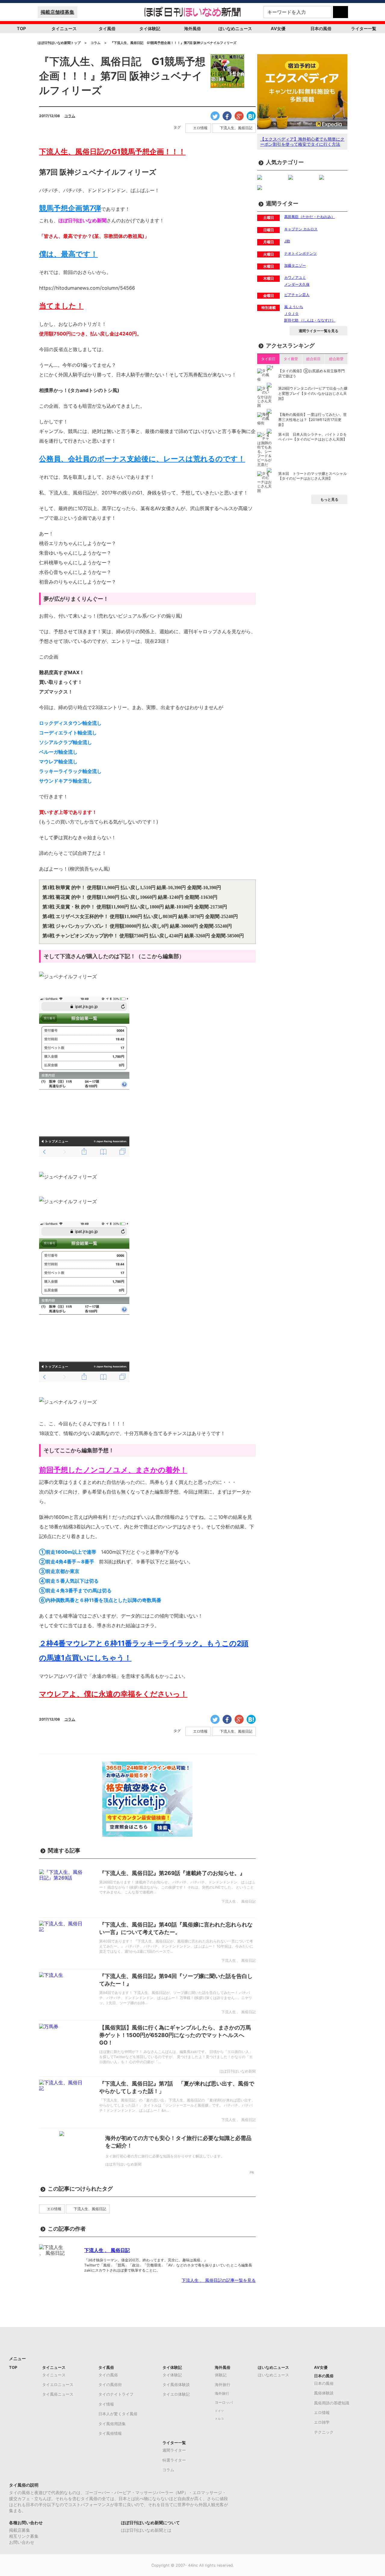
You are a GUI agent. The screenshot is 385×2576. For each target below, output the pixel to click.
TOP (21, 28)
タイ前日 (268, 359)
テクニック (324, 2432)
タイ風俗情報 (110, 2433)
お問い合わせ (22, 2542)
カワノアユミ (295, 277)
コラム (70, 116)
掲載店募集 (20, 2530)
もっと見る (329, 499)
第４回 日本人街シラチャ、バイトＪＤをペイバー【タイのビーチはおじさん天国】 (313, 437)
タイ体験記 (150, 28)
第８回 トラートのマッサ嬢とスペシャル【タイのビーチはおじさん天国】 (313, 476)
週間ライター (174, 2450)
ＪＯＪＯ (291, 314)
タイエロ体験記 (176, 2394)
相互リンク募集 (24, 2536)
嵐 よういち (294, 307)
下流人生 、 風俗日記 (107, 2250)
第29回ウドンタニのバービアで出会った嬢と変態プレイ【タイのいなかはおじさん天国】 (313, 393)
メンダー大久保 (297, 284)
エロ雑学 (322, 2422)
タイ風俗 (107, 28)
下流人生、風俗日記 (236, 128)
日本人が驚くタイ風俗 (118, 2414)
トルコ (219, 2419)
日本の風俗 (321, 28)
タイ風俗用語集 (112, 2424)
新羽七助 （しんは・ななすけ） (310, 320)
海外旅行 (223, 2384)
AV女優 (278, 28)
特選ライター (174, 2460)
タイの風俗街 (110, 2384)
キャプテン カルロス (301, 229)
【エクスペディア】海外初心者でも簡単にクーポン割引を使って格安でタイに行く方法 (302, 142)
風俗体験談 (324, 2393)
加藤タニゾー (295, 265)
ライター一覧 (364, 28)
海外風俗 (192, 28)
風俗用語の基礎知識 (332, 2403)
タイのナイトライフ (116, 2394)
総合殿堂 (336, 359)
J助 (287, 241)
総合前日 (313, 359)
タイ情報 (106, 2404)
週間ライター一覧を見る (319, 331)
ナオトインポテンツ (300, 253)
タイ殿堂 (291, 359)
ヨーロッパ (224, 2403)
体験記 (221, 2375)
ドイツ (219, 2411)
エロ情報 (200, 128)
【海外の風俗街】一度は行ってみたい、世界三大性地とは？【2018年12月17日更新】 (313, 420)
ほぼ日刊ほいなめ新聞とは (146, 2530)
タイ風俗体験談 (176, 2384)
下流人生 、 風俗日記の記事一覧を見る (219, 2280)
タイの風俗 (108, 2375)
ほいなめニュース (235, 28)
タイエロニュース (58, 2384)
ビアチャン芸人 (297, 295)
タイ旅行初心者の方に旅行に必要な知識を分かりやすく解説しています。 (165, 2156)
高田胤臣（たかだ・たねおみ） (310, 217)
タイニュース (64, 28)
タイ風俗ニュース (58, 2394)
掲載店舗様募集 (57, 12)
